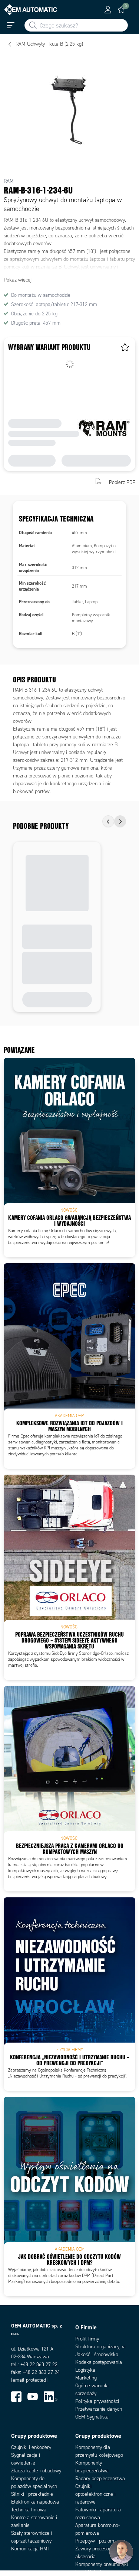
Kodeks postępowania (99, 2362)
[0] (121, 10)
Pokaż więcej (18, 280)
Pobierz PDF (122, 482)
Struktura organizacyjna (100, 2347)
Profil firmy (87, 2339)
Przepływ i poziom (95, 2541)
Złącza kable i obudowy (36, 2471)
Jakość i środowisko (97, 2354)
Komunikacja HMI (30, 2549)
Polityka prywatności (97, 2401)
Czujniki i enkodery (31, 2447)
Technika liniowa (29, 2510)
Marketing (86, 2378)
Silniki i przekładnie (32, 2494)
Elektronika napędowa (35, 2502)
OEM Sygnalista (92, 2417)
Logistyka (85, 2370)
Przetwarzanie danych (99, 2409)
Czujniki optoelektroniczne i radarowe (95, 2494)
